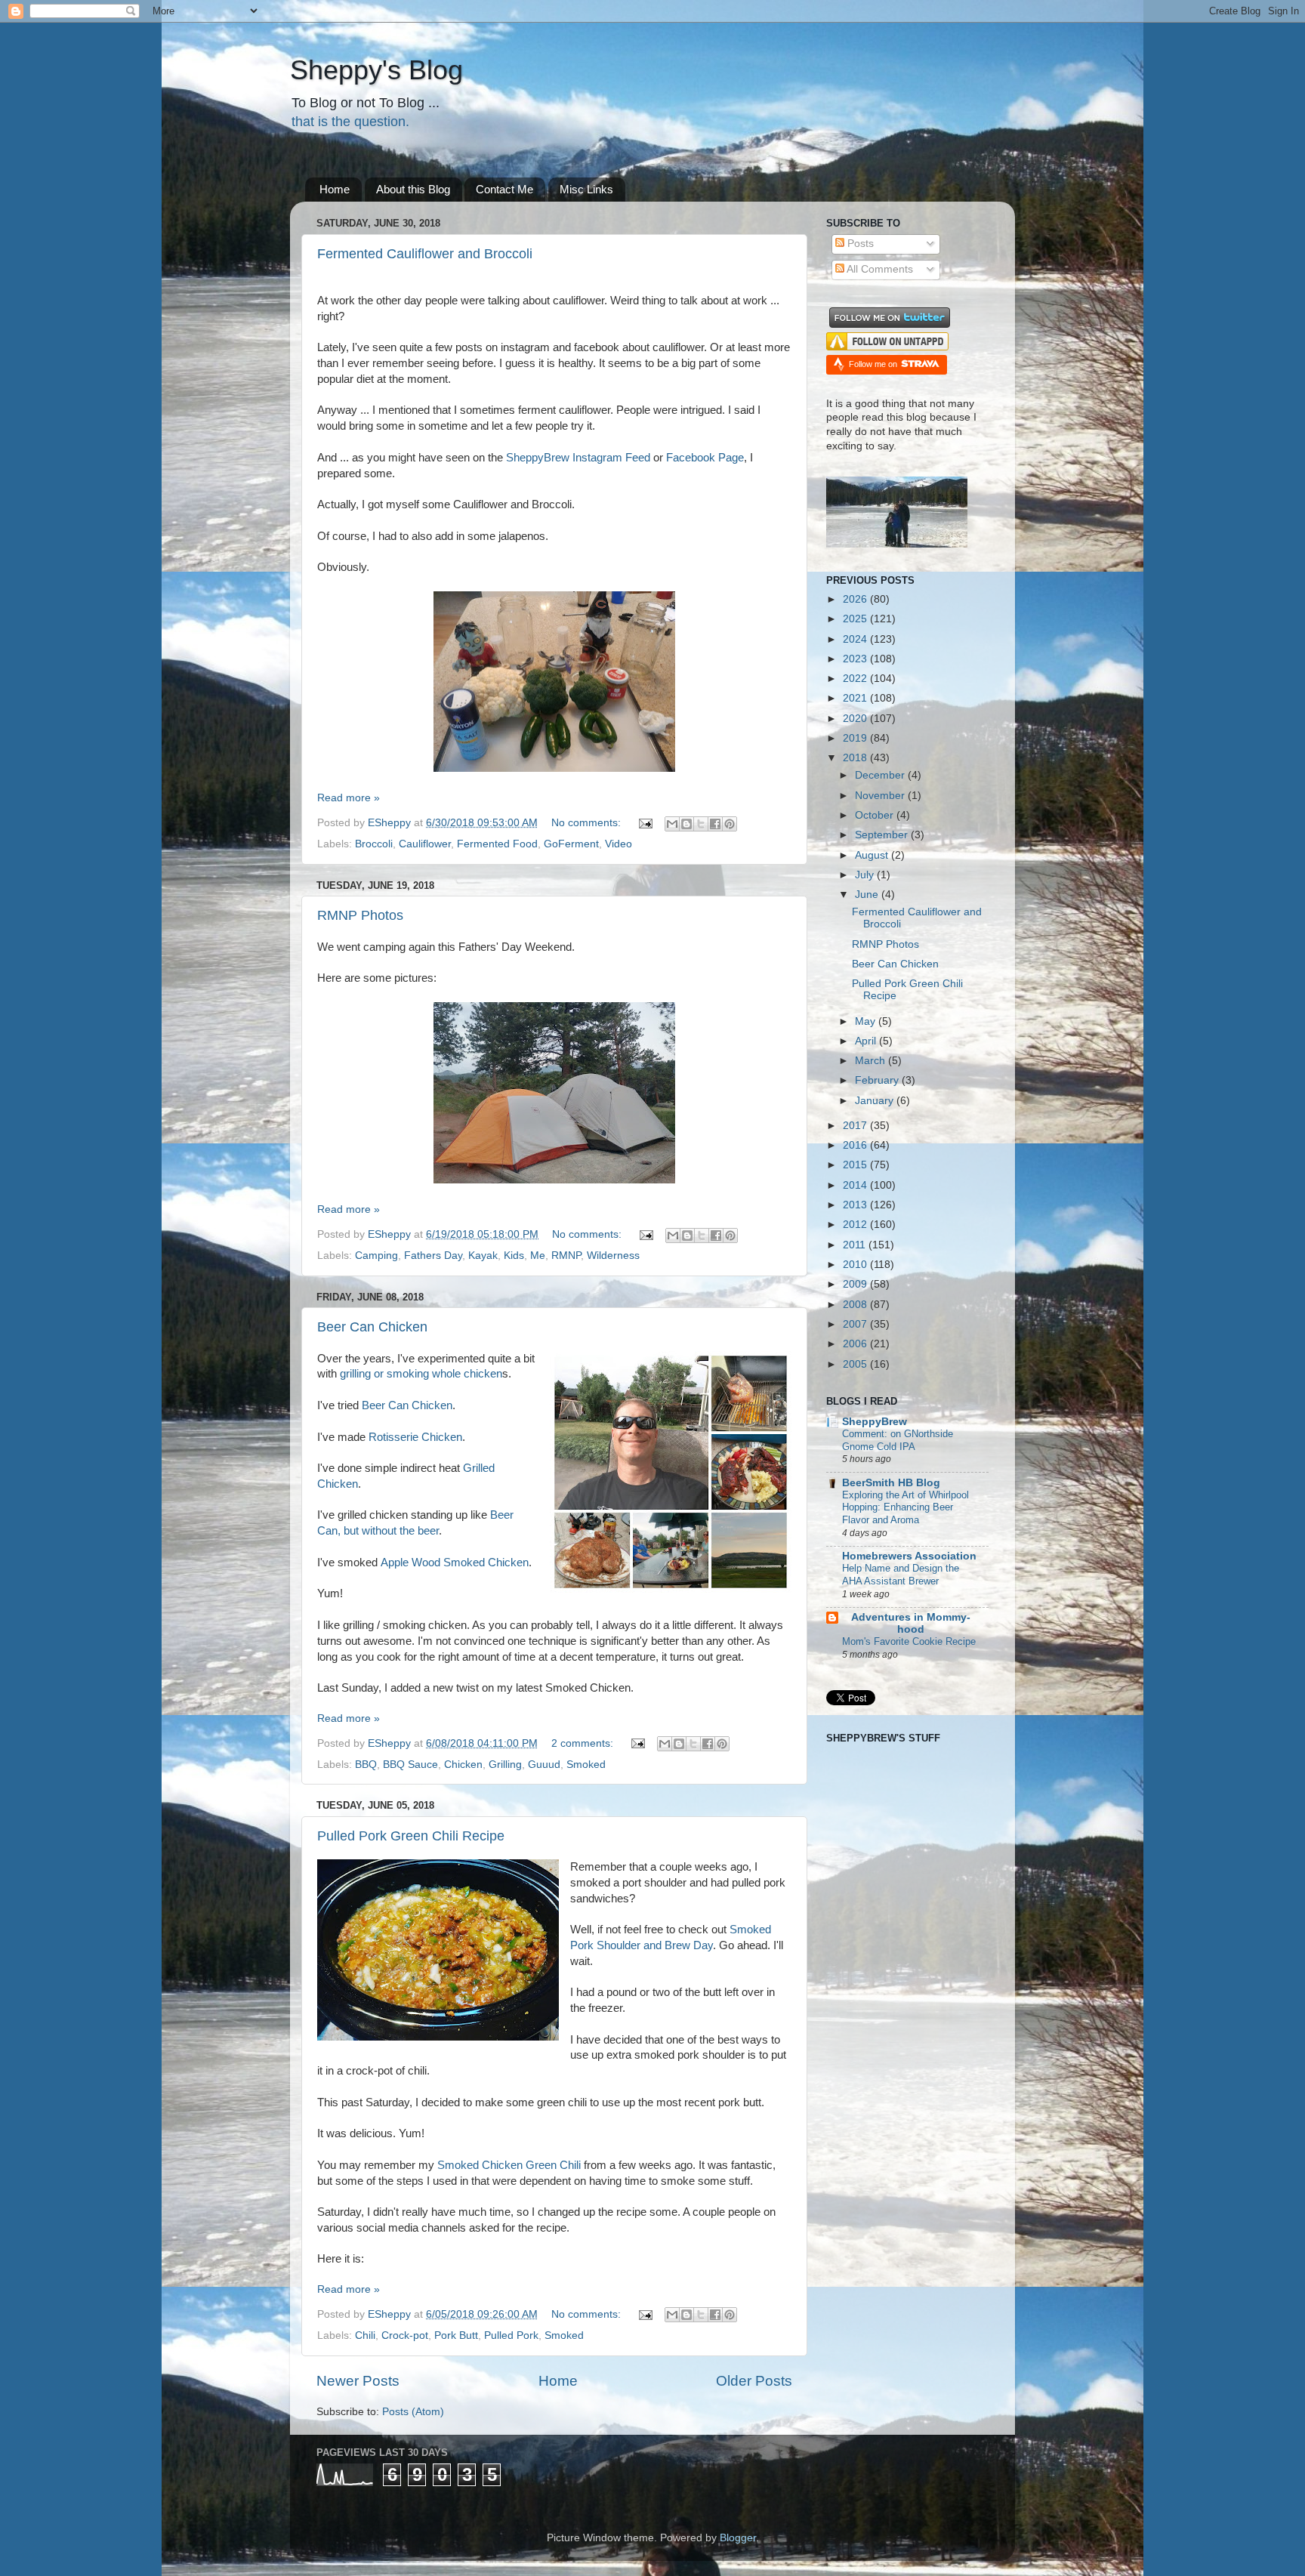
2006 (856, 1344)
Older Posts (754, 2381)
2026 (856, 599)
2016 (856, 1145)
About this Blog (413, 189)
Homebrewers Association (909, 1556)
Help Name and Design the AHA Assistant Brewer (901, 1575)
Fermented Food (497, 844)
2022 (856, 679)
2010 (856, 1265)
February (878, 1080)
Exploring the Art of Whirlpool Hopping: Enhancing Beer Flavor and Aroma (905, 1507)
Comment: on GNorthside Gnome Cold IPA (898, 1440)
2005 (856, 1364)
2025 (856, 619)
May (867, 1021)
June (868, 895)
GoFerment (571, 844)
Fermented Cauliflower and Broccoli (425, 254)
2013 (856, 1205)
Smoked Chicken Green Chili (509, 2165)
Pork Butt (456, 2335)
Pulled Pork (511, 2335)
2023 (856, 659)
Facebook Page (705, 458)
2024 (856, 639)
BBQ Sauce (410, 1765)
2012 (856, 1225)
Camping (376, 1256)
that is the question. (350, 122)
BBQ (366, 1765)
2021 (856, 698)
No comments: (588, 823)
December (881, 775)
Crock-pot (405, 2335)
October (876, 815)
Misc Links (586, 189)
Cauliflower (425, 844)
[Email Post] (645, 823)
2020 (856, 719)
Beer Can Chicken (372, 1327)
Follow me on (874, 364)
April (867, 1041)
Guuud (544, 1765)
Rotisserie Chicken (415, 1437)
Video (619, 844)
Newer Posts (358, 2381)
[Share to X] (701, 824)
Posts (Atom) (413, 2412)
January (876, 1101)
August (873, 855)
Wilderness (613, 1256)
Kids (514, 1256)
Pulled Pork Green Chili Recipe (411, 1836)
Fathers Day (433, 1256)
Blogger (738, 2538)
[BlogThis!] (686, 824)
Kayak (483, 1256)
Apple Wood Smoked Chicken (455, 1563)
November (881, 796)
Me (538, 1256)
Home (335, 189)
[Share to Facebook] (715, 824)
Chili (365, 2335)
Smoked (586, 1765)
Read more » (349, 798)
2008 (856, 1305)
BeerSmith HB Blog (891, 1483)
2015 (856, 1165)
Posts (859, 244)
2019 (856, 738)
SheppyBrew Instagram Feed (578, 458)
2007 (856, 1324)
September (883, 835)
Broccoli (374, 844)
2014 (856, 1185)
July (866, 875)
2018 (856, 758)
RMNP (566, 1256)
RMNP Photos (360, 915)
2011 (856, 1245)
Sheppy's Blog (376, 70)
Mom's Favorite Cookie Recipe (909, 1641)
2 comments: (584, 1743)
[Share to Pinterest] (730, 824)
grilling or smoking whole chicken (421, 1374)
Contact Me (504, 189)
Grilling (505, 1765)
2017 (856, 1126)
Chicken (463, 1765)
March (872, 1061)
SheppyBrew (875, 1422)
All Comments (879, 269)
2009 (856, 1284)
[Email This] (672, 824)
